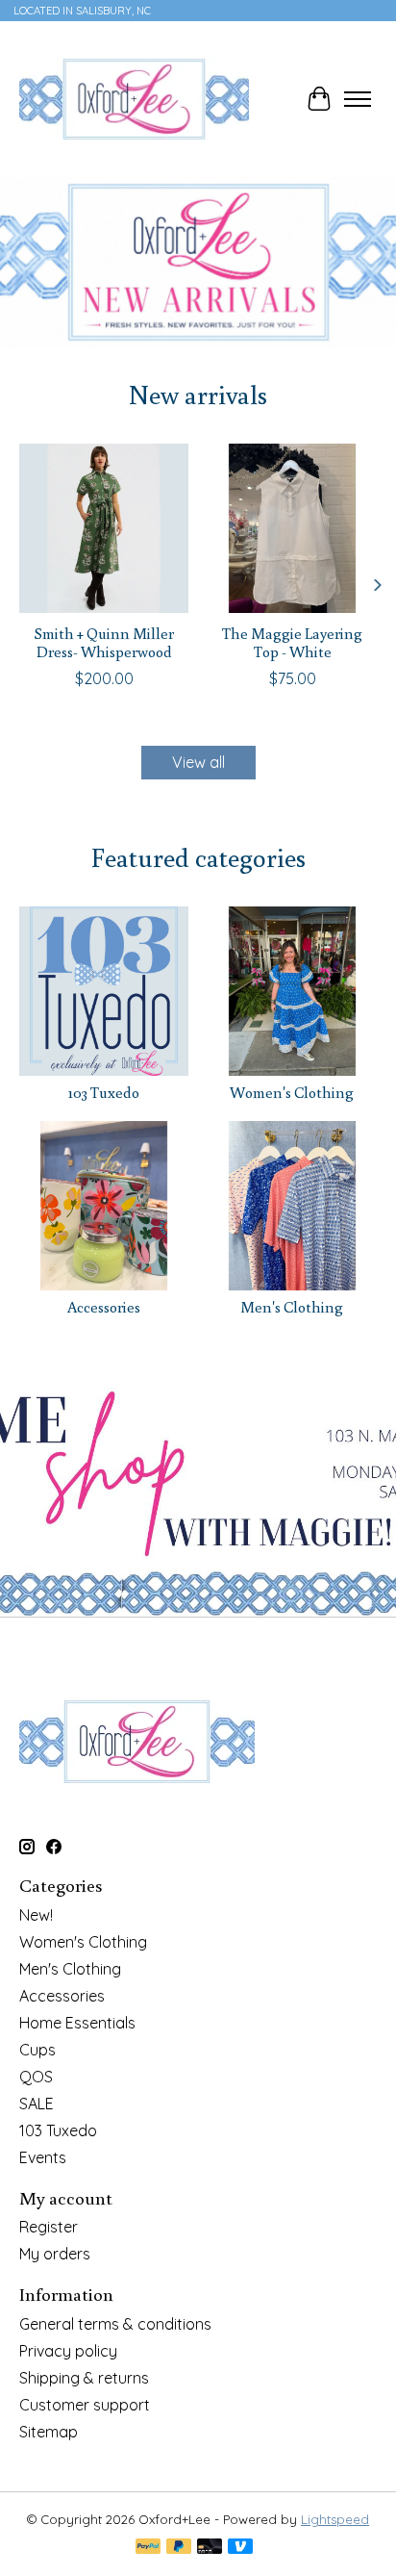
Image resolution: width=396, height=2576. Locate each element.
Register (49, 2227)
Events (43, 2157)
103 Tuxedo (104, 1092)
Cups (37, 2050)
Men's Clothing (292, 1307)
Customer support (85, 2405)
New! (36, 1915)
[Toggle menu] (358, 99)
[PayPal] (148, 2548)
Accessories (104, 1307)
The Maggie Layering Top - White (292, 642)
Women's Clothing (292, 1092)
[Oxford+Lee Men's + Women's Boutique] (134, 99)
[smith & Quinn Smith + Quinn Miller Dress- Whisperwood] (104, 528)
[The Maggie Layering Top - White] (292, 528)
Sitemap (49, 2432)
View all (198, 762)
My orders (55, 2254)
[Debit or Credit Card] (210, 2548)
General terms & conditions (115, 2324)
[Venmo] (240, 2548)
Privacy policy (68, 2351)
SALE (37, 2104)
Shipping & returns (84, 2378)
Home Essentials (77, 2023)
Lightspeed (335, 2519)
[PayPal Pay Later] (179, 2548)
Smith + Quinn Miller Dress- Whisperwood (104, 642)
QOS (36, 2077)
